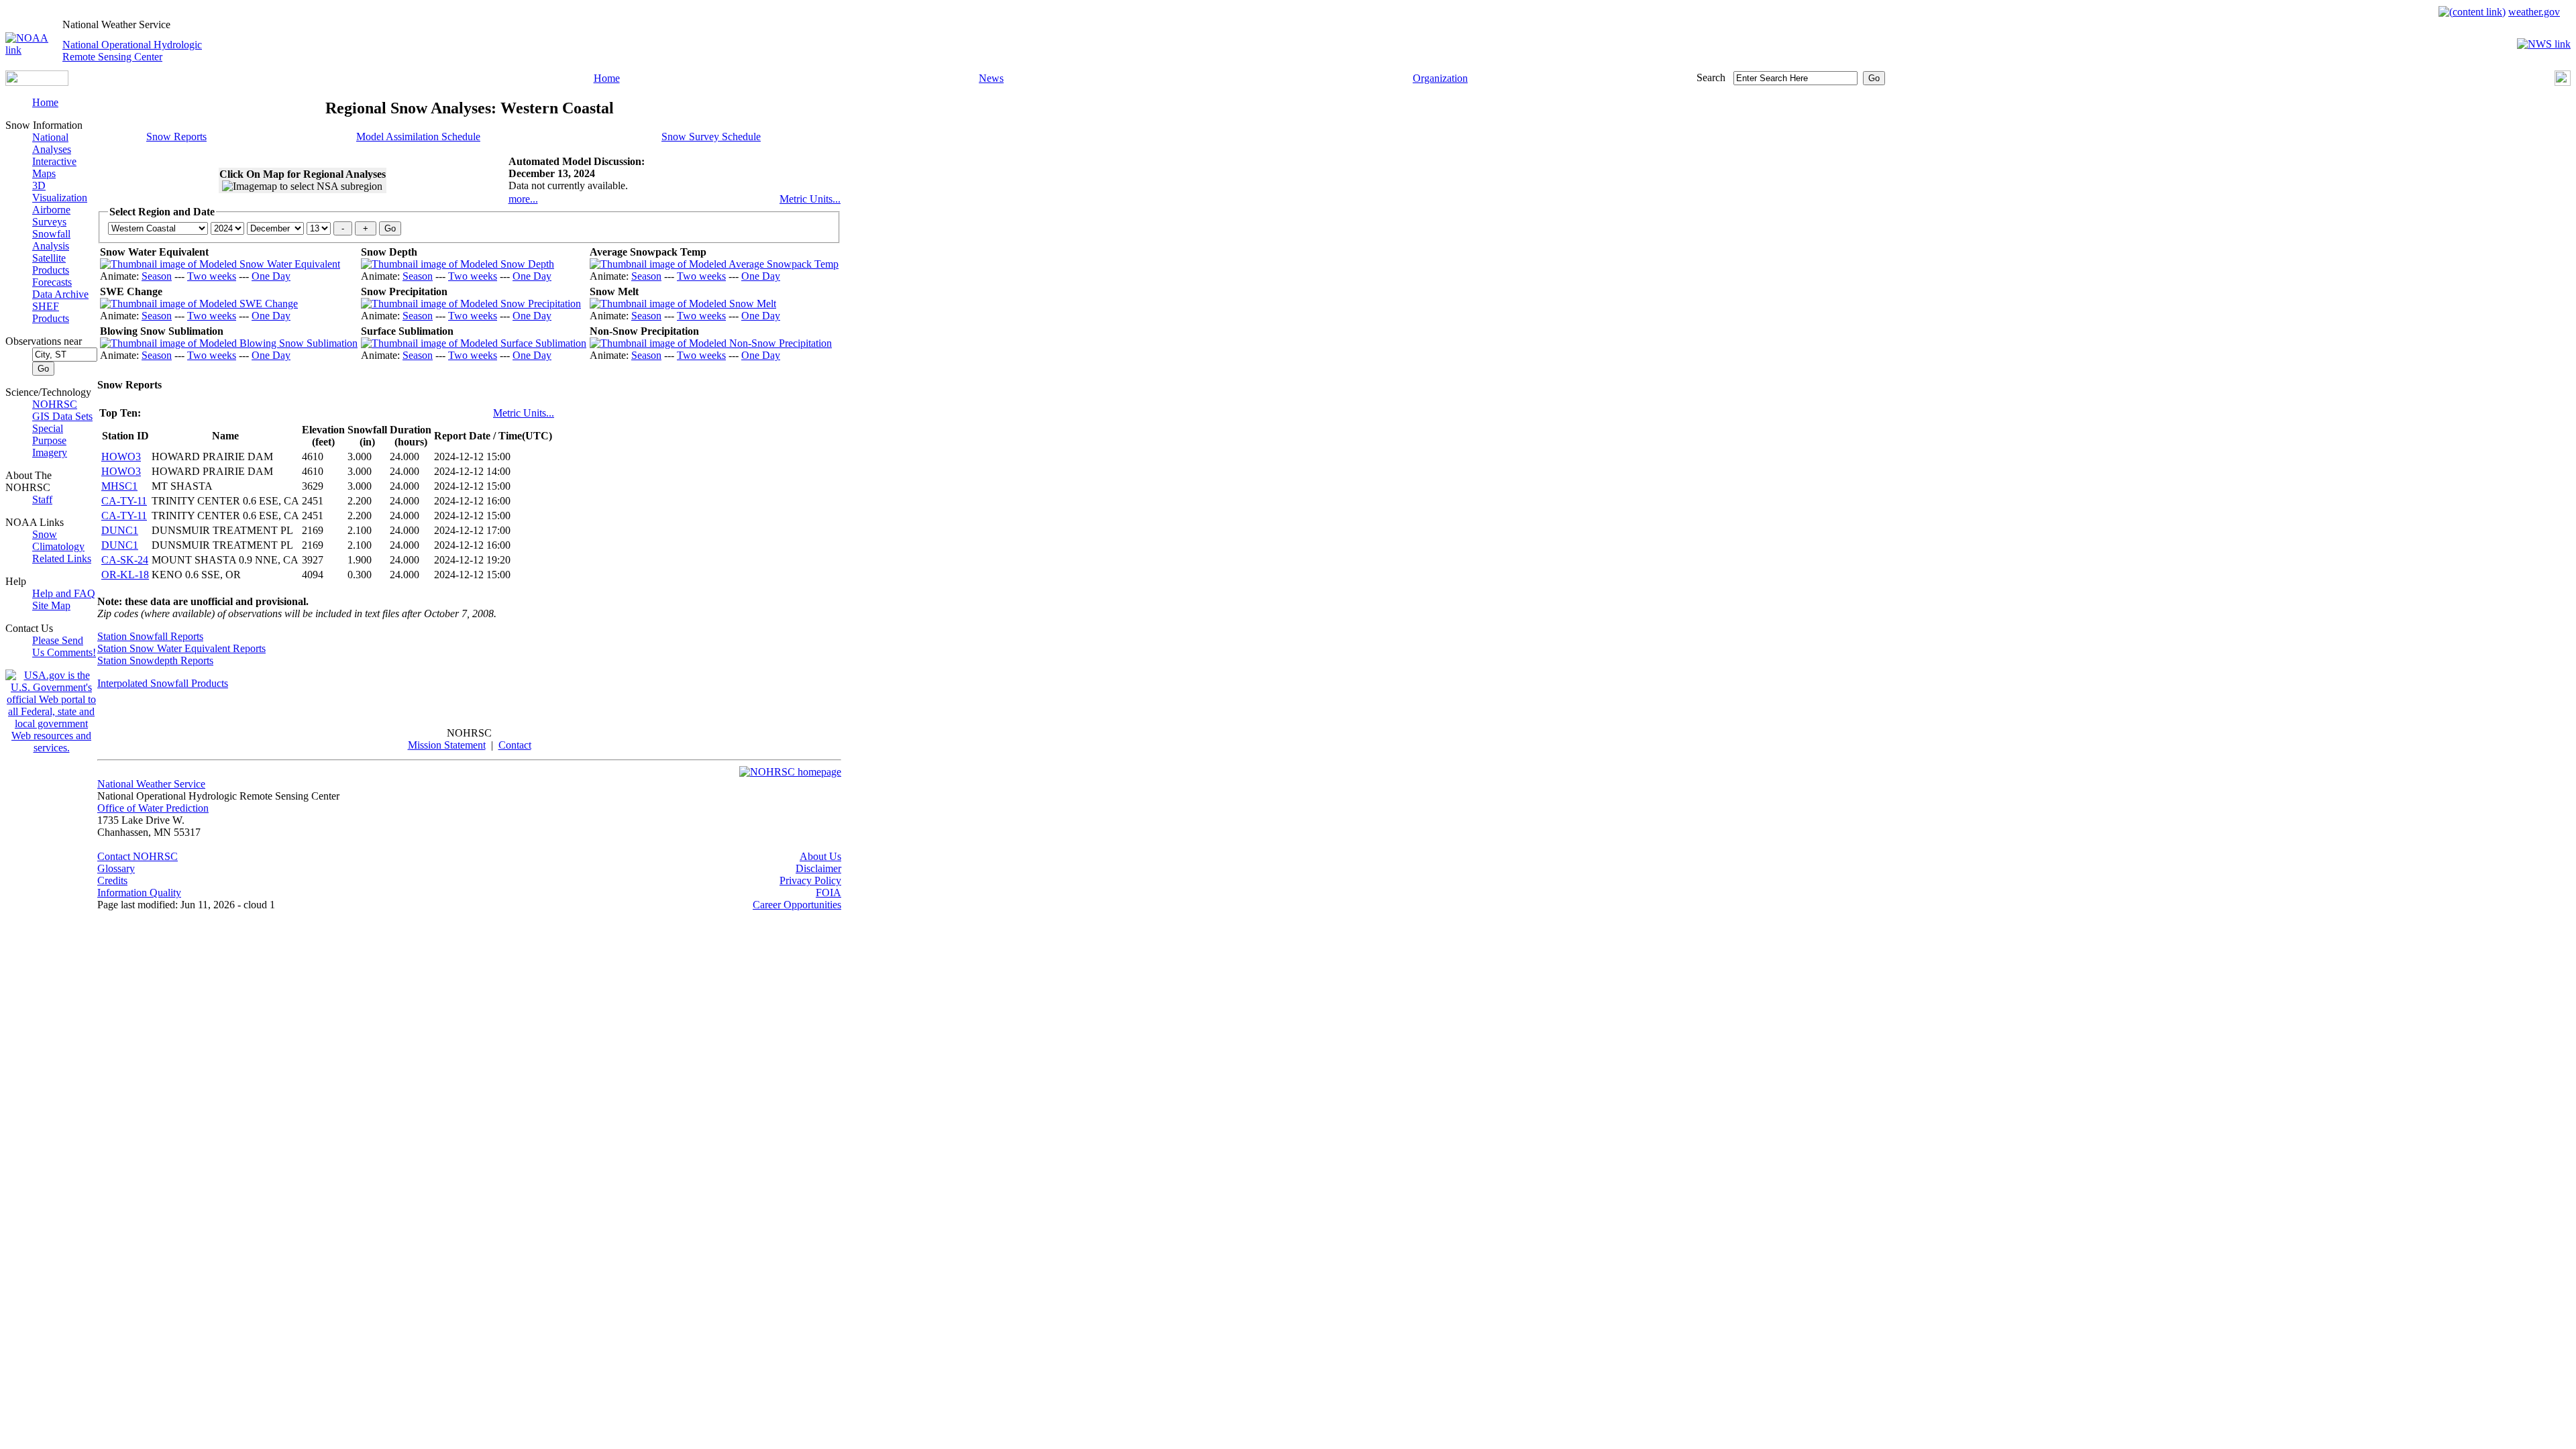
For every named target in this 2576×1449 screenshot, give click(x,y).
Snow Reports (176, 137)
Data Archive (60, 294)
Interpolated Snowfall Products (163, 683)
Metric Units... (810, 199)
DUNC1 (120, 530)
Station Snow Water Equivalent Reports (181, 648)
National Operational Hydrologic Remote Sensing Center (132, 51)
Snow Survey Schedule (711, 137)
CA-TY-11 (124, 501)
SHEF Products (51, 312)
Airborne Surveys (51, 216)
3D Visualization (60, 192)
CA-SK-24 (125, 560)
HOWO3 (121, 457)
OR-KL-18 (125, 575)
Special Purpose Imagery (50, 440)
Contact (515, 745)
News (991, 78)
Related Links (62, 558)
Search (1711, 77)
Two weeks (212, 276)
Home (607, 78)
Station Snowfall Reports (150, 636)
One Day (271, 276)
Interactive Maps (54, 167)
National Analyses (52, 143)
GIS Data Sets (62, 416)
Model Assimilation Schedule (418, 137)
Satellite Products (51, 264)
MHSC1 (119, 486)
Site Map (51, 605)
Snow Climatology (58, 540)
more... (523, 199)
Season (157, 276)
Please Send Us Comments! (64, 646)
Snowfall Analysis (51, 240)
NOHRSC (55, 404)
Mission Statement (447, 745)
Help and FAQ (64, 593)
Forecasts (52, 282)
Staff (42, 499)
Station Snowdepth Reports (155, 660)
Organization (1440, 78)
